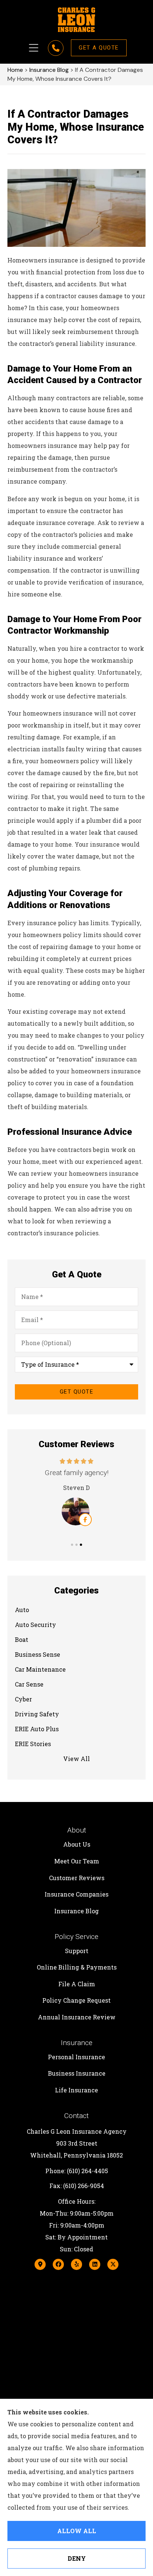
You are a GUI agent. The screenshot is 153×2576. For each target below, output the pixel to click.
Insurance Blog (49, 70)
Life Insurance (76, 2090)
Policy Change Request (76, 2000)
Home (15, 70)
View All (76, 1759)
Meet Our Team (77, 1861)
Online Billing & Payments (77, 1967)
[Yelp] (76, 2264)
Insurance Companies (76, 1894)
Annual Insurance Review (77, 2017)
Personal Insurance (76, 2057)
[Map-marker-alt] (40, 2264)
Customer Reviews (77, 1878)
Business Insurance (77, 2073)
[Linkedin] (95, 2264)
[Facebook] (58, 2264)
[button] (34, 48)
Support (77, 1951)
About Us (77, 1844)
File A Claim (77, 1984)
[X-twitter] (113, 2264)
